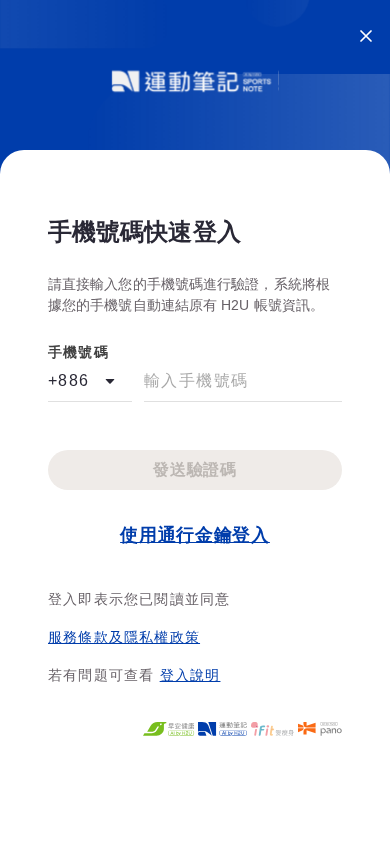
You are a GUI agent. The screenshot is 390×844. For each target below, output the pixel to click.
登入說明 (190, 675)
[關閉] (366, 36)
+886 (69, 380)
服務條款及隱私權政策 (124, 637)
